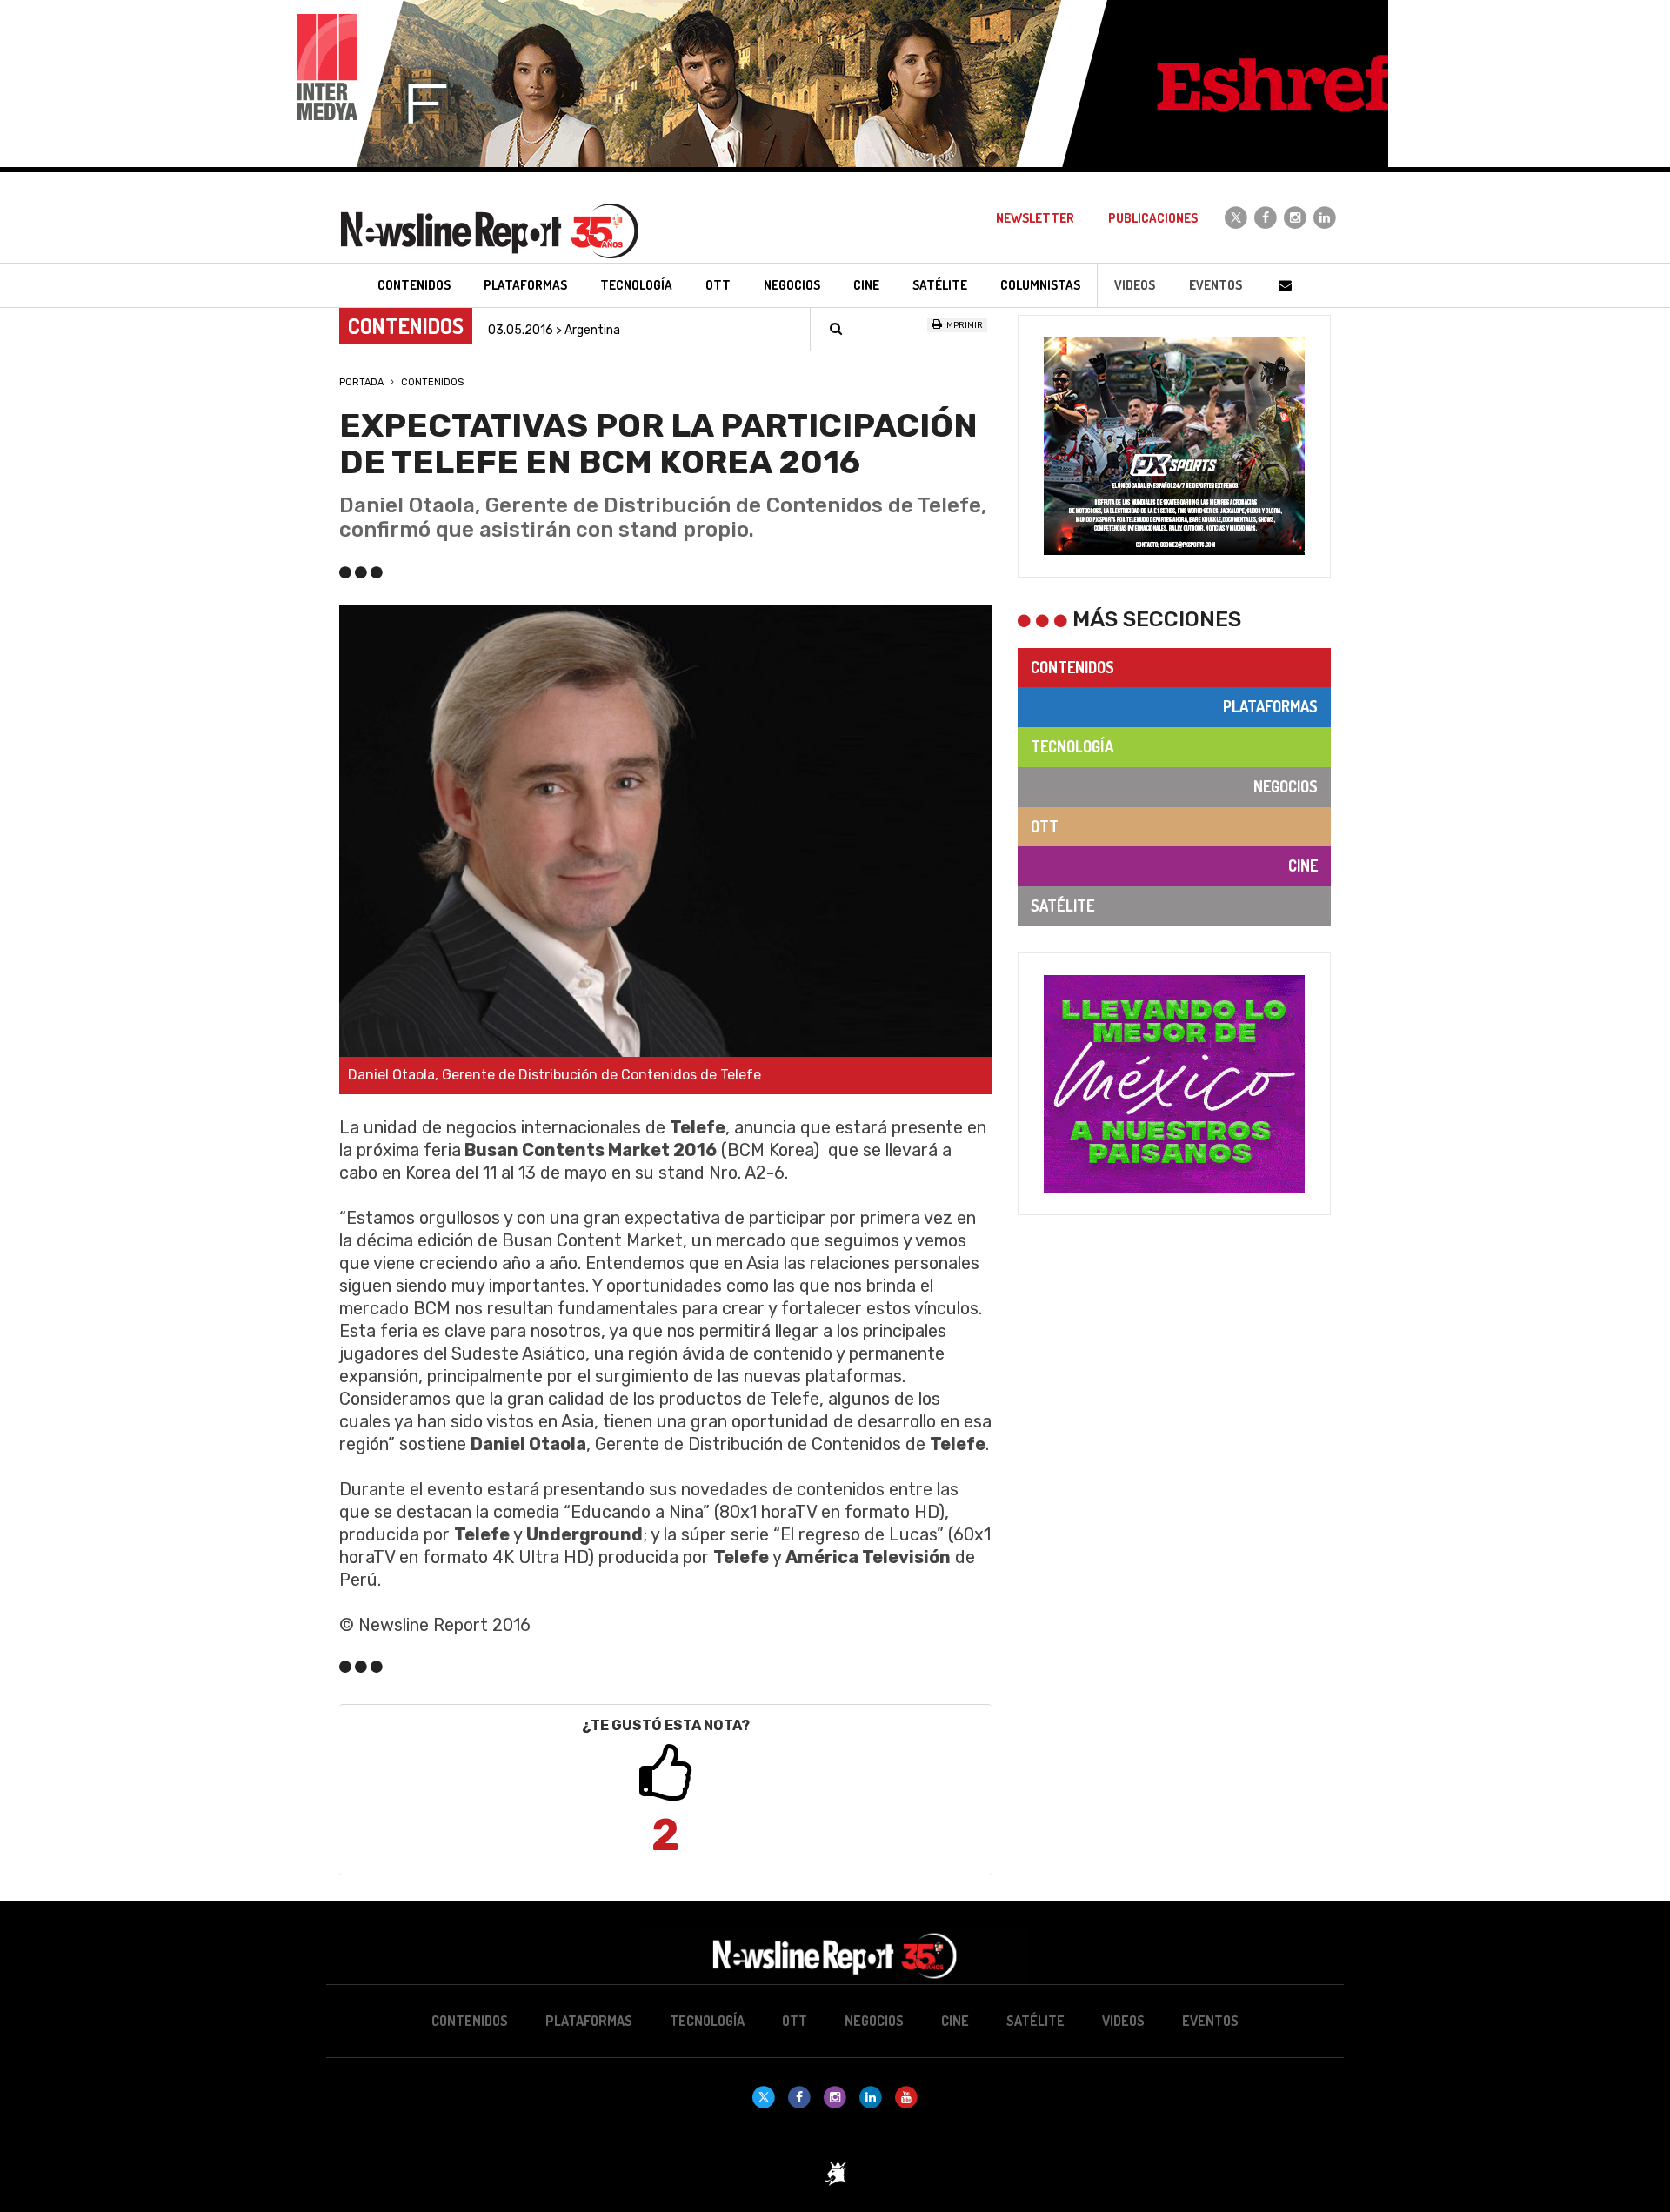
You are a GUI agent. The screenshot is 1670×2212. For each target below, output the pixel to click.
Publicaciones (1153, 218)
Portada (361, 382)
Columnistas (1040, 285)
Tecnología (1072, 746)
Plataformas (1270, 706)
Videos (1135, 285)
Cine (1303, 865)
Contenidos (432, 382)
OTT (1045, 826)
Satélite (1062, 906)
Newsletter (1035, 218)
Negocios (1286, 786)
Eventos (1216, 285)
